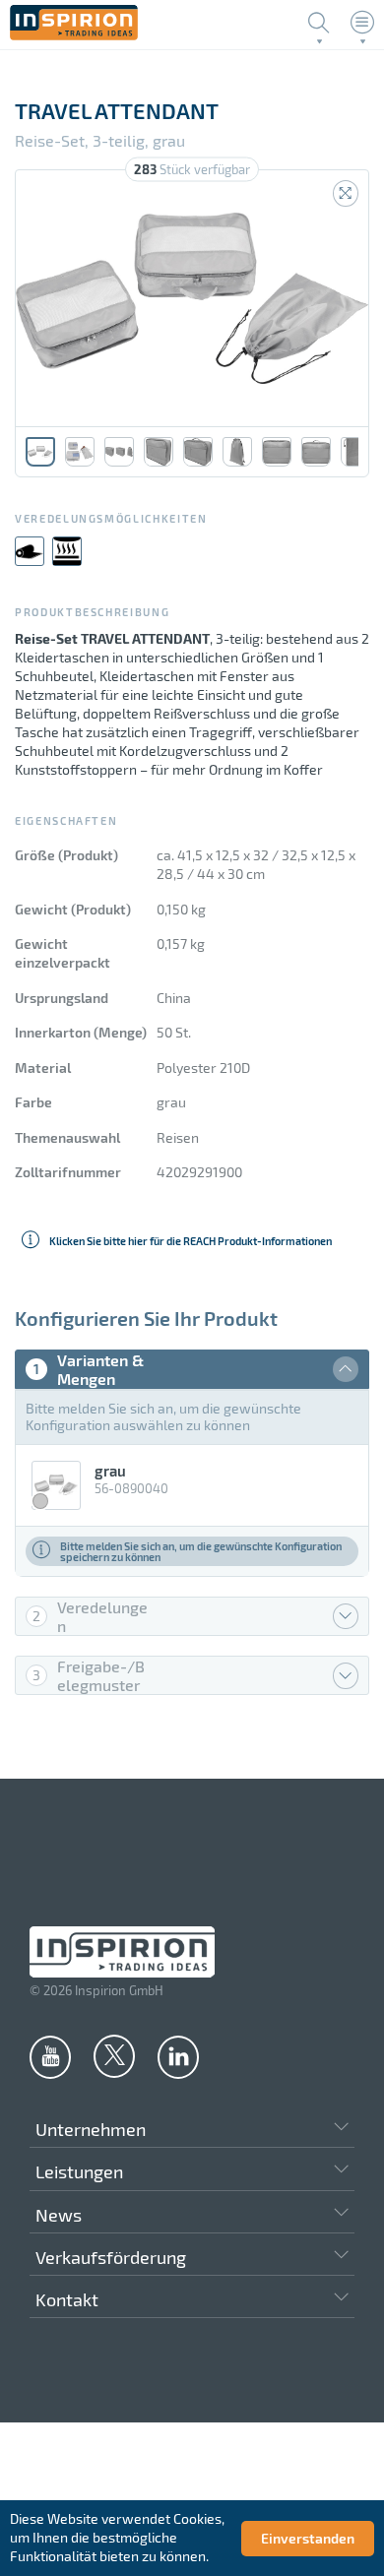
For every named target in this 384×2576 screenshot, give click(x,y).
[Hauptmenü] (362, 23)
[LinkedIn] (178, 2056)
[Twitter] (114, 2055)
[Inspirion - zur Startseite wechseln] (74, 35)
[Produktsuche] (319, 23)
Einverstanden (308, 2538)
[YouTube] (50, 2056)
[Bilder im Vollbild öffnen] (346, 193)
